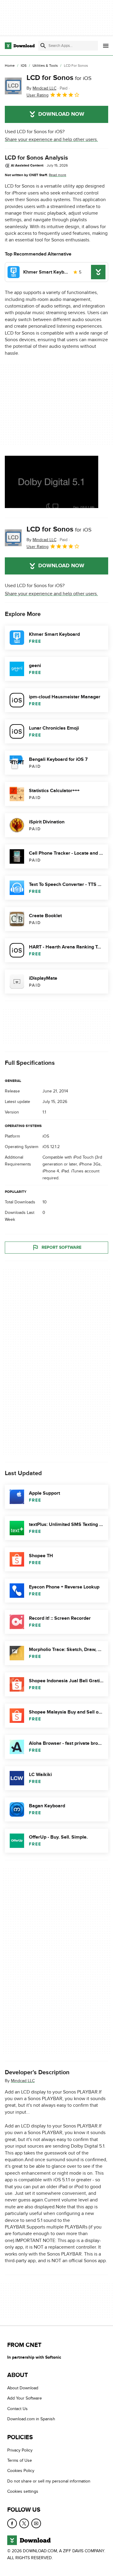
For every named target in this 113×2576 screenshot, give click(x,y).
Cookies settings (23, 2492)
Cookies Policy (21, 2471)
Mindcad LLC (23, 2081)
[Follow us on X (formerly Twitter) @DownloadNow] (24, 2523)
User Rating (38, 95)
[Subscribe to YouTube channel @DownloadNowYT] (36, 2523)
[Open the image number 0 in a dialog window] (52, 482)
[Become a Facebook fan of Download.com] (12, 2523)
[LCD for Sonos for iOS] (13, 86)
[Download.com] (20, 46)
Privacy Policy (20, 2450)
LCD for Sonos (59, 78)
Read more (58, 175)
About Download (23, 2388)
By (41, 88)
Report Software (61, 1247)
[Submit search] (43, 46)
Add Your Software (25, 2398)
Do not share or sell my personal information (49, 2481)
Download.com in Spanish (31, 2419)
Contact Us (17, 2409)
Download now (61, 114)
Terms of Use (20, 2460)
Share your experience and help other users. (51, 139)
